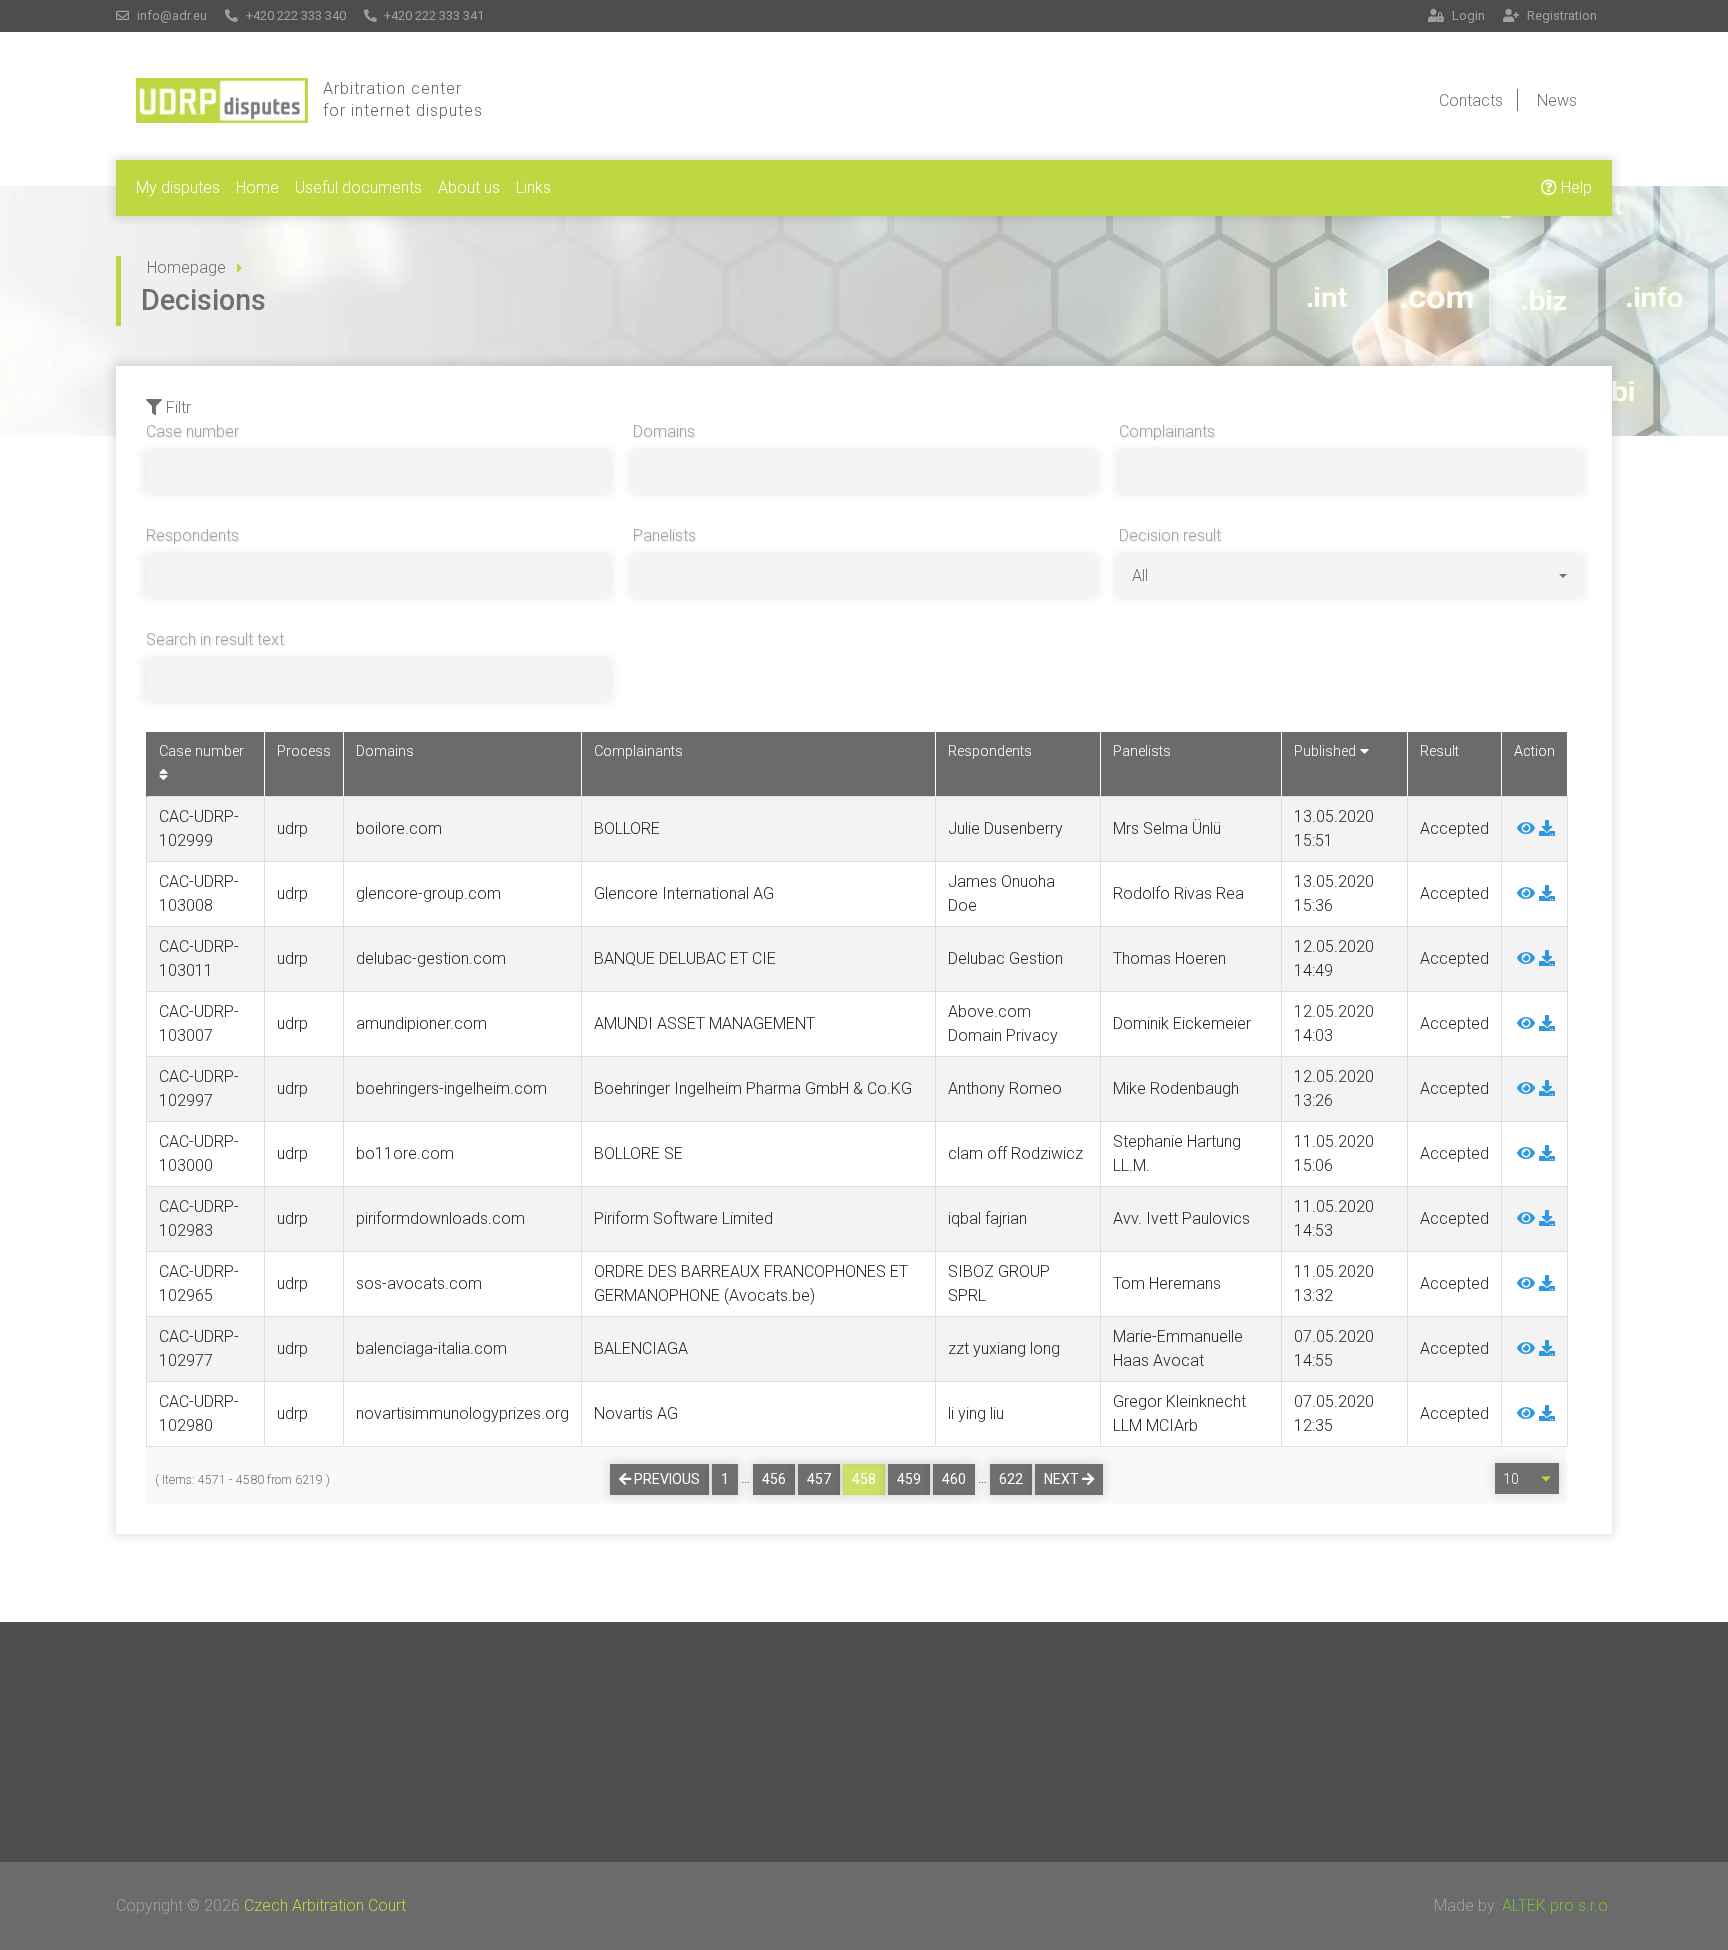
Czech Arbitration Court (325, 1905)
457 (819, 1479)
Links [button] (533, 187)
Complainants (1167, 431)
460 (954, 1479)
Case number (192, 431)
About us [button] (469, 187)
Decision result (1170, 535)
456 (774, 1479)
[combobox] (1349, 576)
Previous (665, 1479)
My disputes (178, 187)
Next (1063, 1479)
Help (1574, 187)
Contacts (1471, 100)
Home (257, 187)
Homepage (186, 267)
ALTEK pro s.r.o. (1557, 1905)
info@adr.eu (170, 15)
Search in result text (215, 639)
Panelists (664, 535)
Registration (1560, 15)
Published (1327, 751)
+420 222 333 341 (432, 15)
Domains (664, 431)
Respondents (192, 535)
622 (1011, 1479)
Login (1467, 15)
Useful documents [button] (358, 187)
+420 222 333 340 (294, 15)
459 (909, 1479)
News (1557, 100)
